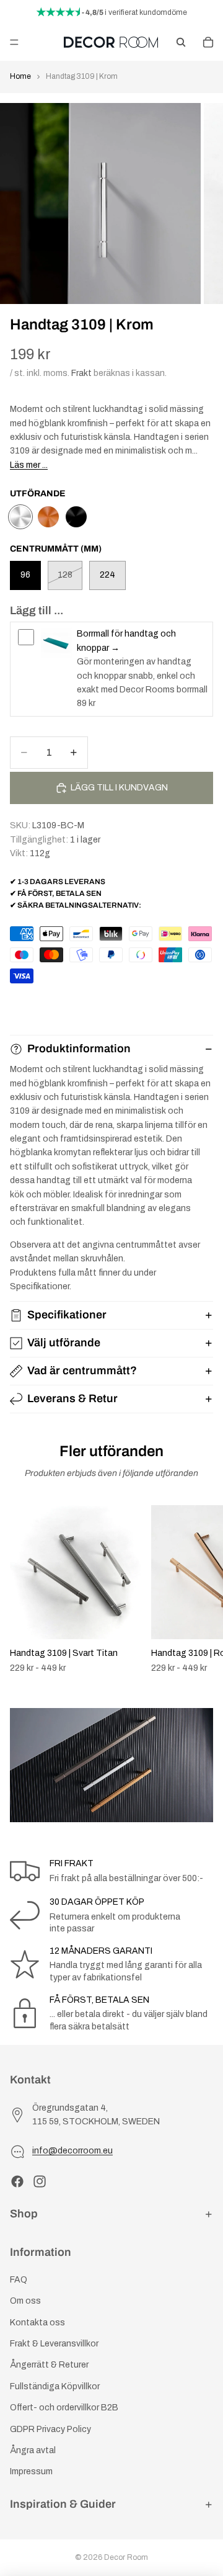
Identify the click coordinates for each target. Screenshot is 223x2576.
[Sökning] (181, 42)
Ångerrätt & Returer (49, 2365)
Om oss (25, 2301)
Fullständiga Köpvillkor (55, 2386)
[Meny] (14, 42)
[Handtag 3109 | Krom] (20, 517)
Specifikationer (67, 1315)
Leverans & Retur (72, 1398)
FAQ (19, 2280)
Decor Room (126, 2557)
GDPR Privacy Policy (50, 2429)
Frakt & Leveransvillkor (54, 2344)
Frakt (81, 373)
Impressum (31, 2472)
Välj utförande (64, 1343)
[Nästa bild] (199, 1590)
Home (20, 76)
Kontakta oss (37, 2323)
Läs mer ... (29, 465)
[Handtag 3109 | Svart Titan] (76, 517)
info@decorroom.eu (72, 2151)
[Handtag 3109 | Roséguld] (48, 517)
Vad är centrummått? (82, 1371)
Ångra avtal (33, 2450)
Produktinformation (79, 1049)
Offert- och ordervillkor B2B (64, 2408)
